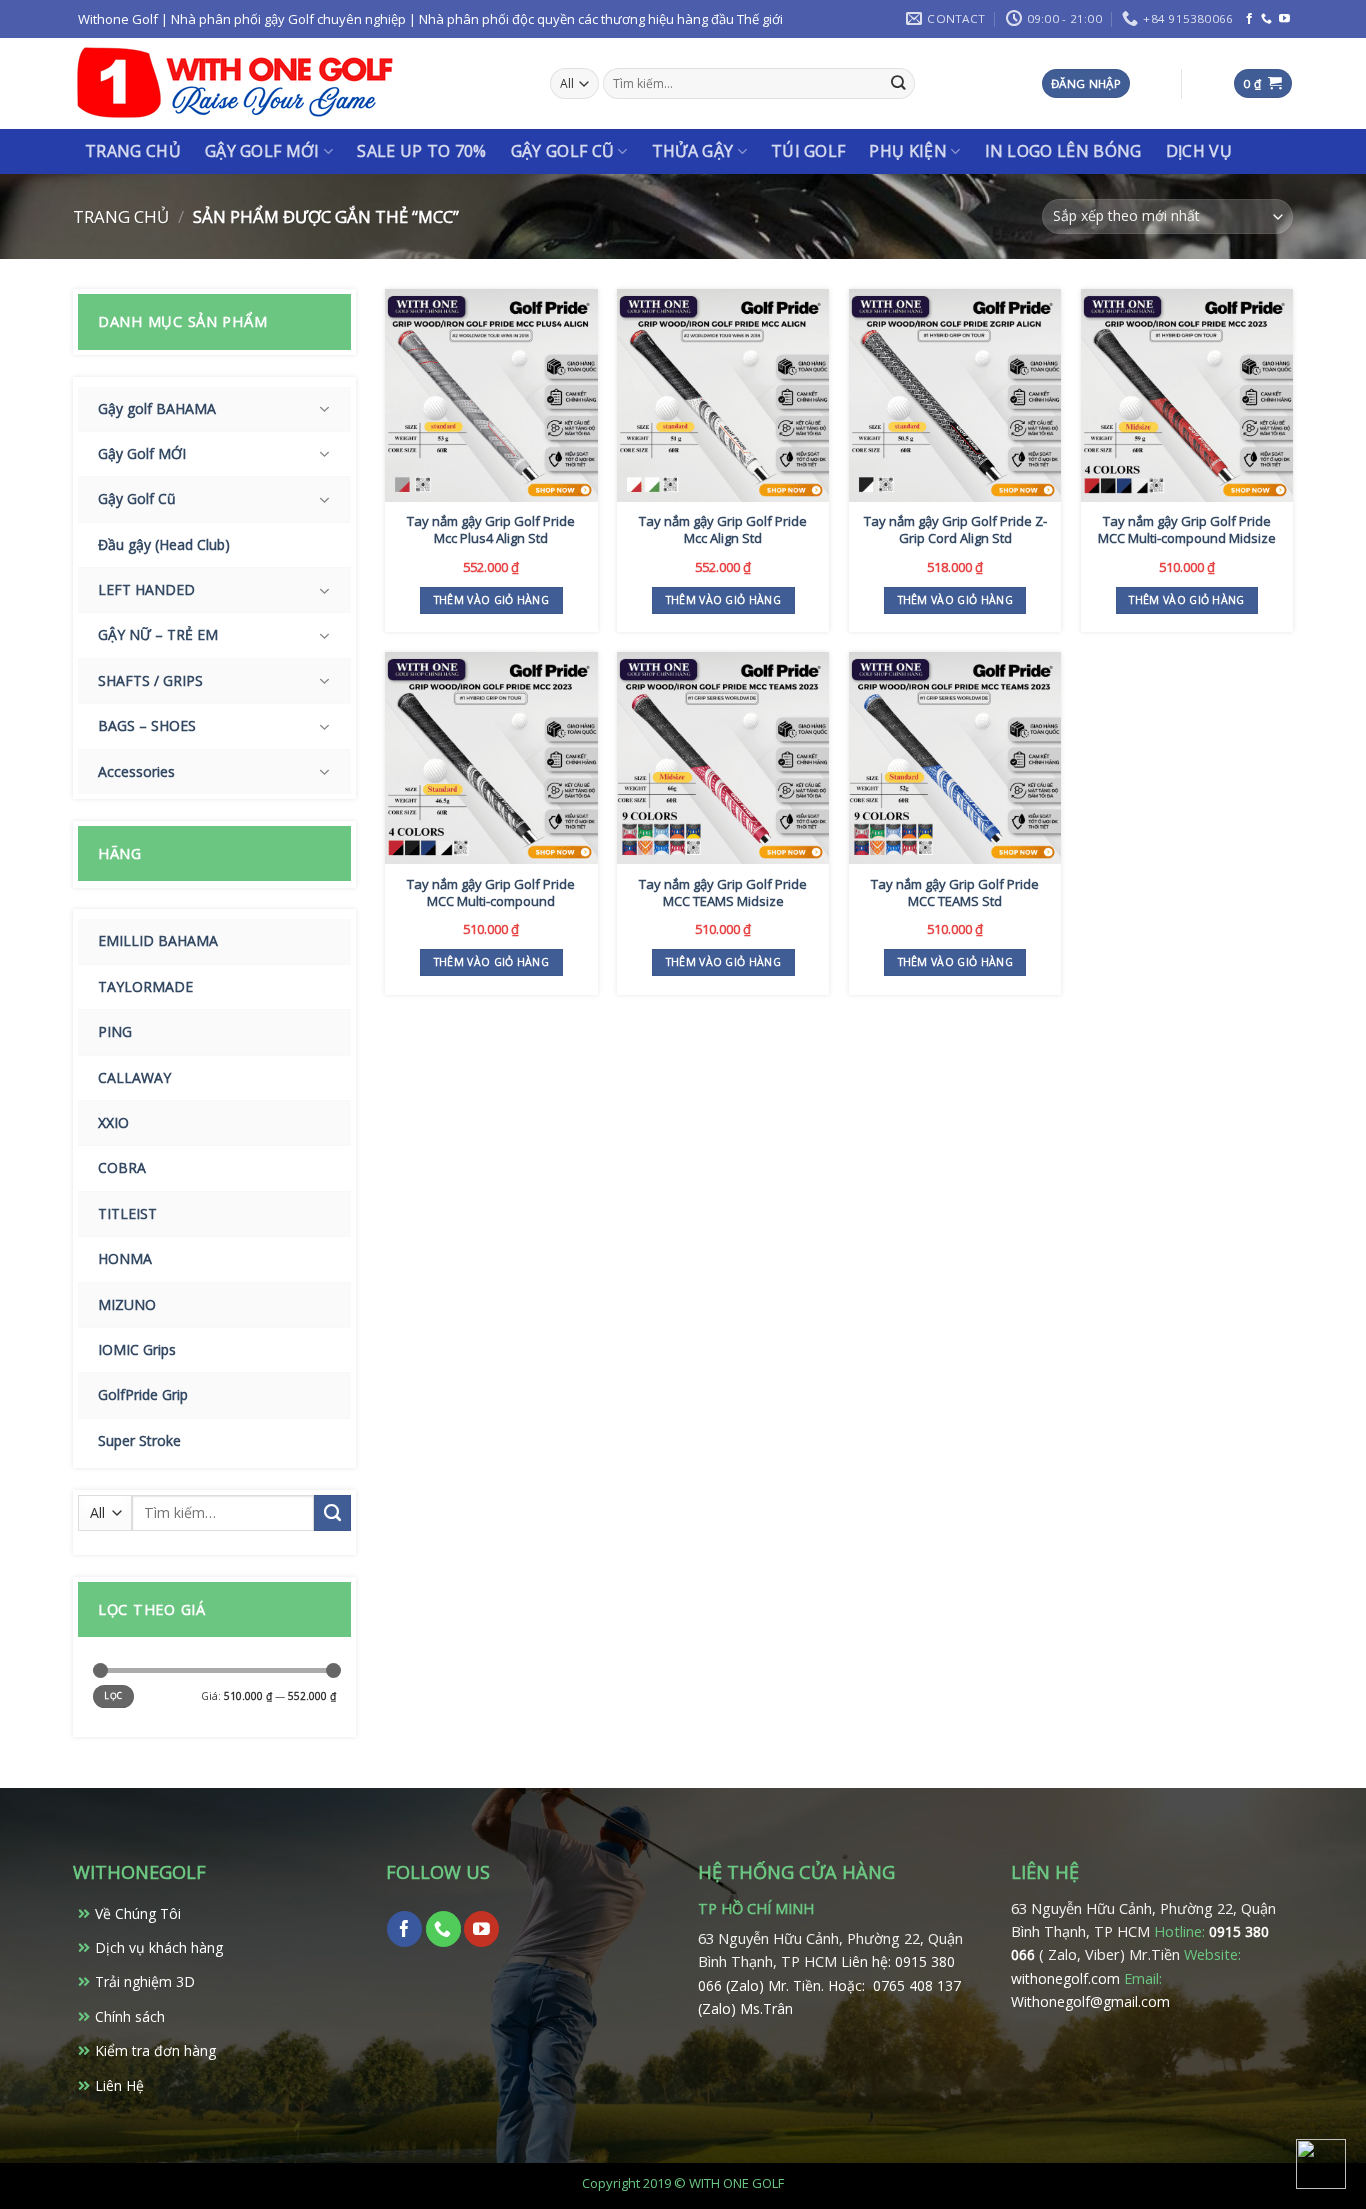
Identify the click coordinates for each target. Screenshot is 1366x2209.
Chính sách (130, 2016)
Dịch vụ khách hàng (159, 1947)
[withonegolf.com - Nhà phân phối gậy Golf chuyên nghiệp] (235, 83)
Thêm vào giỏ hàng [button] (491, 600)
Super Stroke (139, 1440)
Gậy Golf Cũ (563, 151)
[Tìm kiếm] (898, 83)
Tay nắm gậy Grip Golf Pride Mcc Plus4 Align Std (491, 530)
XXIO (113, 1122)
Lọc (113, 1696)
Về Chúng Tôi (138, 1913)
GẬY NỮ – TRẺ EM (158, 634)
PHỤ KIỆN (908, 151)
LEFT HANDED (146, 589)
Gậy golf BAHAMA (157, 408)
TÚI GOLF (808, 151)
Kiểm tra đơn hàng (155, 2050)
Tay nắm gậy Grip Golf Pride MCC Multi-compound (491, 893)
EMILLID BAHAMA (158, 940)
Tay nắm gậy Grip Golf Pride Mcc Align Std (723, 530)
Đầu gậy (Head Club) (164, 544)
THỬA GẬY (693, 151)
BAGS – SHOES (147, 725)
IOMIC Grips (137, 1349)
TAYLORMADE (145, 986)
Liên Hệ (119, 2085)
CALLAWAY (134, 1077)
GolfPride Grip (143, 1394)
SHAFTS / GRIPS (150, 680)
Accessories (136, 771)
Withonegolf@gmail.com (1090, 2001)
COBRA (122, 1167)
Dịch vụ (1199, 151)
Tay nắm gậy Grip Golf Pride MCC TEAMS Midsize (723, 893)
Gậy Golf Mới (262, 151)
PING (115, 1031)
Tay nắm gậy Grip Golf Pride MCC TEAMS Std (955, 893)
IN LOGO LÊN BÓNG (1063, 151)
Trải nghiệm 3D (145, 1981)
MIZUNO (127, 1304)
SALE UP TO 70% (421, 151)
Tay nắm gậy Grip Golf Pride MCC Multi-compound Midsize (1187, 530)
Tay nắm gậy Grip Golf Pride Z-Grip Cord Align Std (955, 530)
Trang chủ (133, 151)
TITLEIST (127, 1213)
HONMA (125, 1258)
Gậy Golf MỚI (142, 453)
